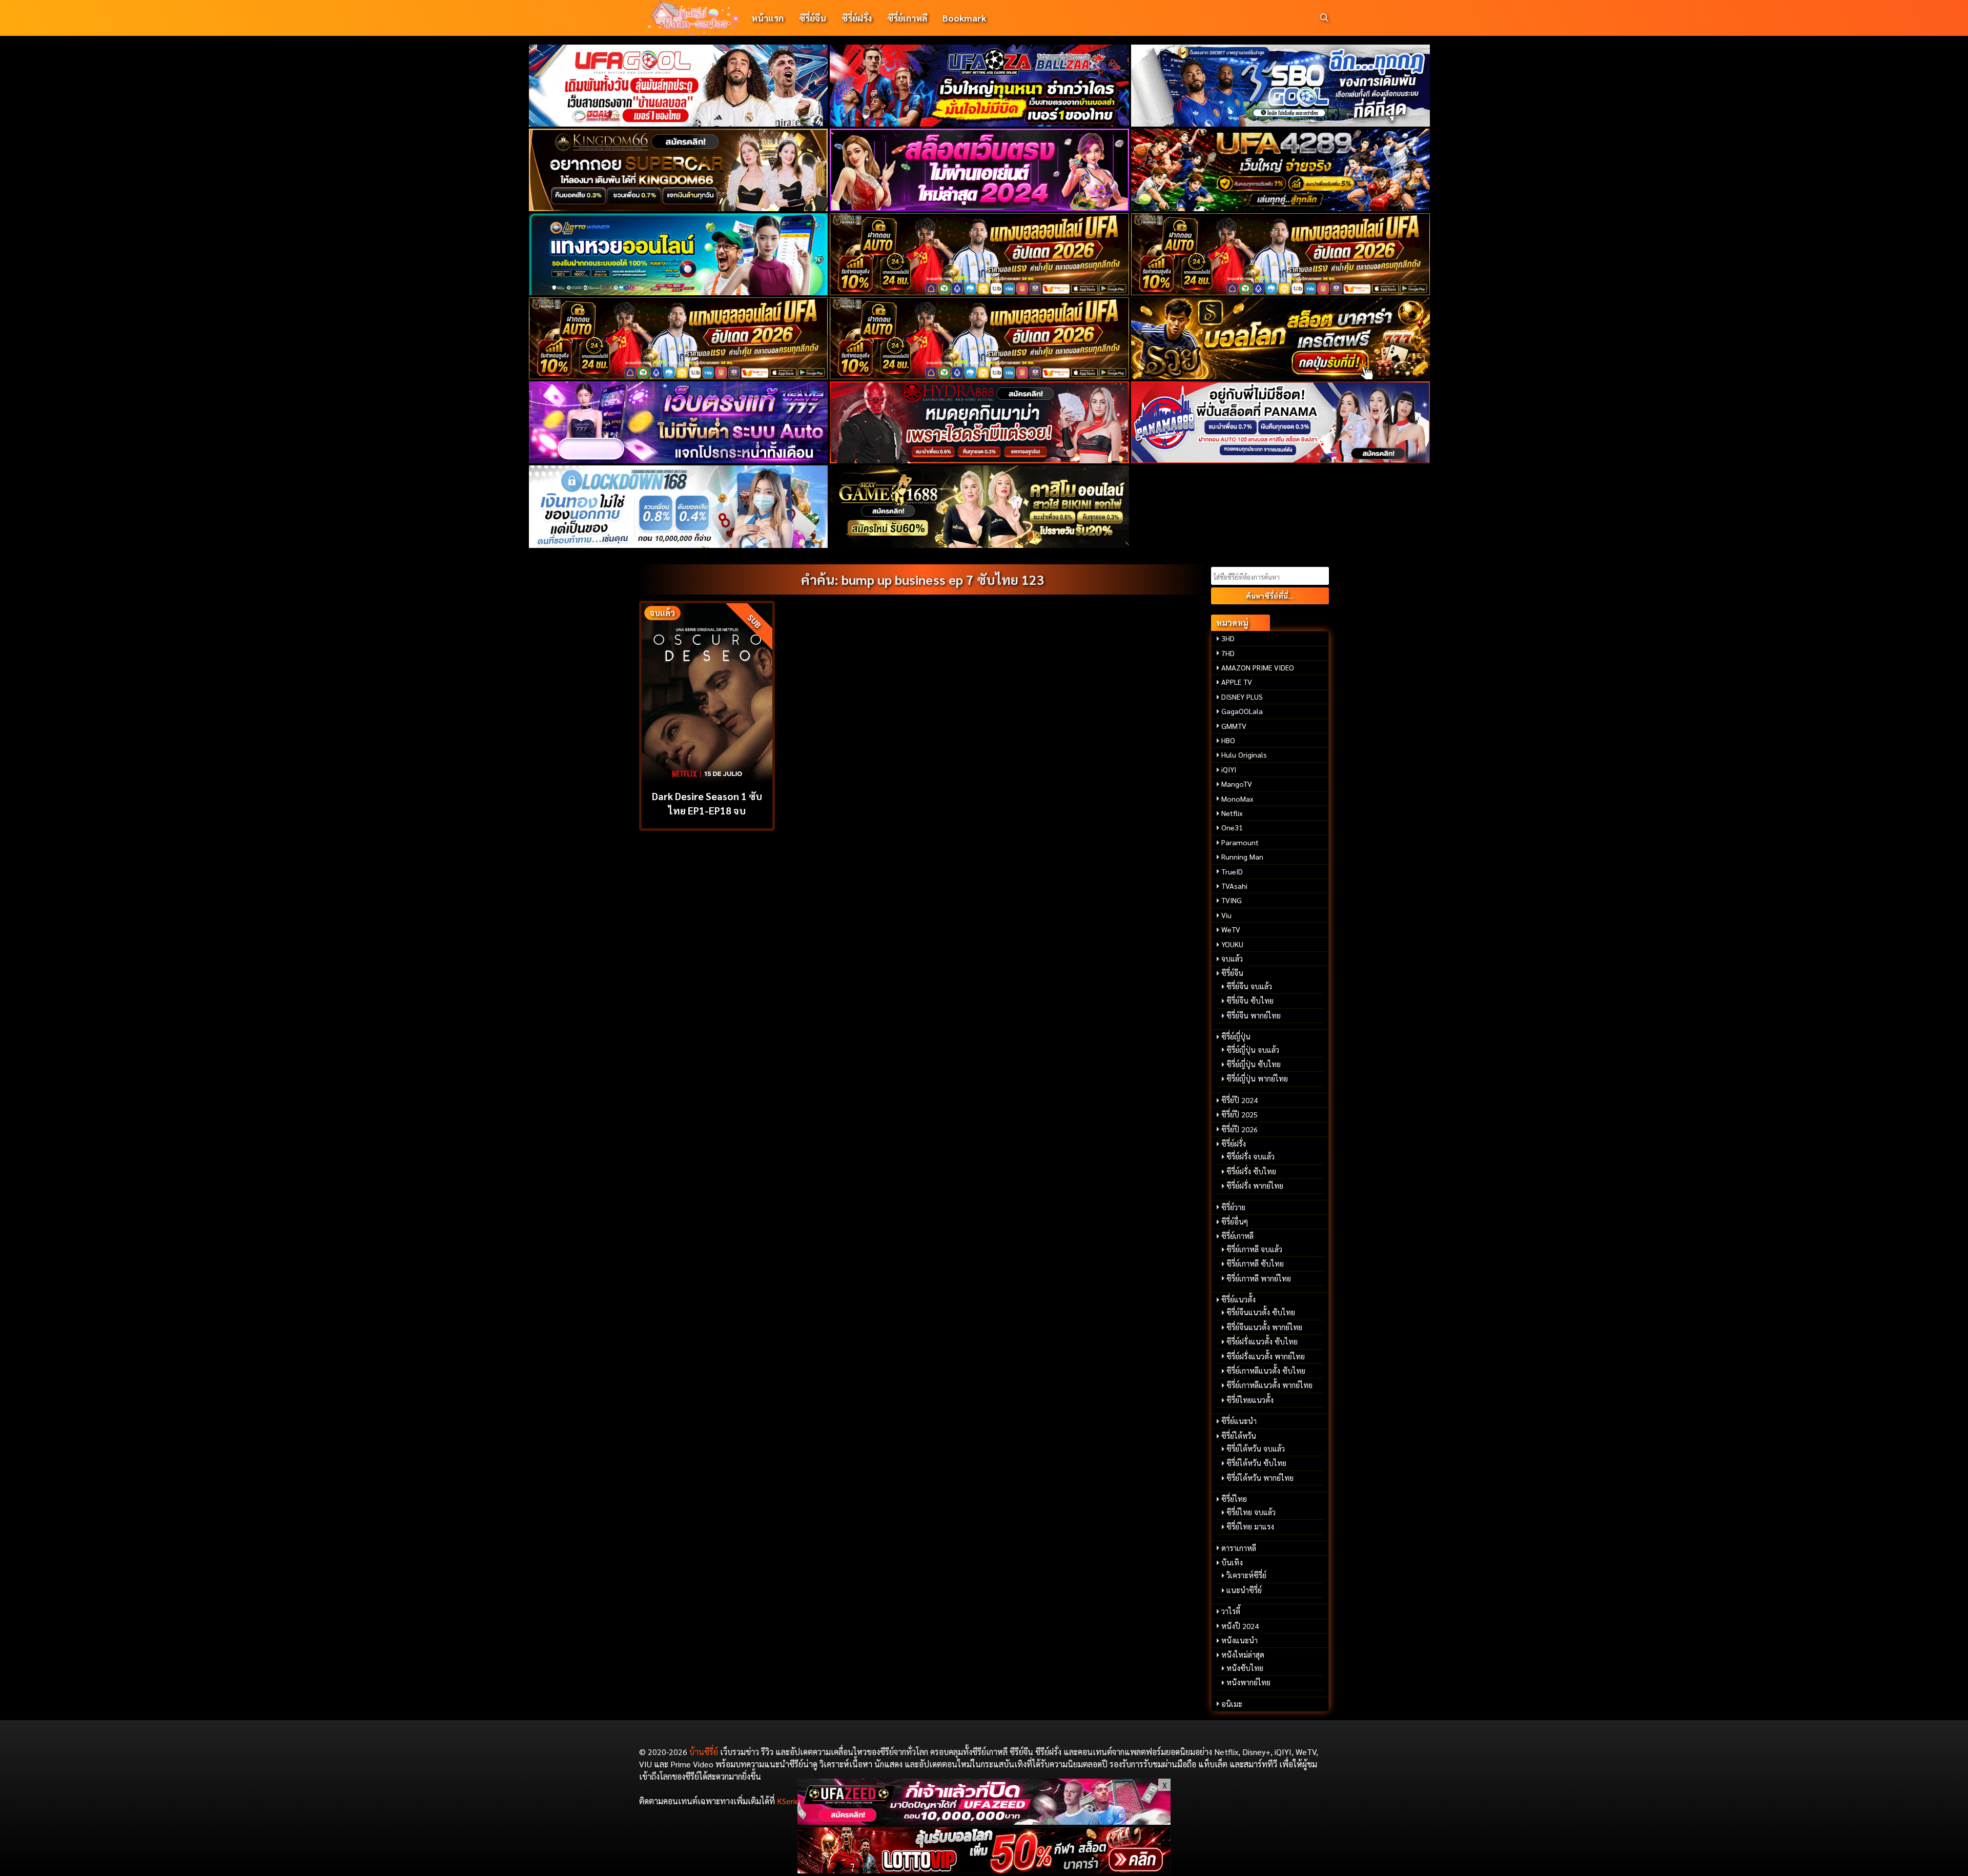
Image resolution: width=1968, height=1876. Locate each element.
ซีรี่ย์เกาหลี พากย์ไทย (1259, 1278)
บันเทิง (1232, 1562)
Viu (1226, 915)
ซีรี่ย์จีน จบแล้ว (1249, 986)
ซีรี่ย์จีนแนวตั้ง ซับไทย (1261, 1312)
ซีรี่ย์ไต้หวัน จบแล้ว (1256, 1449)
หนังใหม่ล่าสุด (1243, 1655)
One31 (1232, 827)
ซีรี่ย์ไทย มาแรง (1250, 1526)
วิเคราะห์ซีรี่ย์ (1246, 1575)
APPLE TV (1237, 682)
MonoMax (1237, 799)
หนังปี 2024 (1240, 1626)
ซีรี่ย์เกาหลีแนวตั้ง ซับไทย (1266, 1371)
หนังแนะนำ (1239, 1640)
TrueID (1232, 871)
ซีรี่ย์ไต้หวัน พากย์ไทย (1260, 1478)
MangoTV (1237, 784)
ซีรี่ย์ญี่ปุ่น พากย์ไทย (1257, 1078)
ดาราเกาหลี (1239, 1548)
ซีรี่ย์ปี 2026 (1239, 1129)
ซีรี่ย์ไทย (1234, 1499)
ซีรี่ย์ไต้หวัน (1239, 1436)
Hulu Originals (1244, 755)
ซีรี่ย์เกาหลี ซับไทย (1255, 1263)
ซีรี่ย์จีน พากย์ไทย (1254, 1015)
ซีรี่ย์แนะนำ (1239, 1421)
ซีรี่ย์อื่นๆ (1235, 1221)
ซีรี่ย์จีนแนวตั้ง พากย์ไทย (1264, 1327)
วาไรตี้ (1231, 1611)
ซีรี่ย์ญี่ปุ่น (1236, 1036)
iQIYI (1229, 769)
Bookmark (964, 18)
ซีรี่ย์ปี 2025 (1239, 1114)
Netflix (1232, 813)
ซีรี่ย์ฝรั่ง (857, 18)
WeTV (1231, 929)
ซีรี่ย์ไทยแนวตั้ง (1250, 1400)
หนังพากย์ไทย (1248, 1682)
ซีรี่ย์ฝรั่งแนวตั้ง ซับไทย (1262, 1341)
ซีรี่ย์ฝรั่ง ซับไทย (1251, 1171)
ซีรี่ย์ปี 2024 (1239, 1100)
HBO (1228, 740)
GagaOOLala (1242, 711)
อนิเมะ (1232, 1704)
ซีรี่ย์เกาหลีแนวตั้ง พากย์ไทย (1269, 1385)
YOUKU (1232, 944)
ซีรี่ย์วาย (1233, 1207)
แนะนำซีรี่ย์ (1244, 1590)
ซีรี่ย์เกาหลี (907, 18)
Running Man (1242, 857)
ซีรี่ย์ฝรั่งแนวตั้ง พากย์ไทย (1266, 1356)
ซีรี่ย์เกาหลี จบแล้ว (1254, 1249)
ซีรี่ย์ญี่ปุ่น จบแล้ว (1253, 1050)
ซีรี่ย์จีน (813, 18)
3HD (1228, 638)
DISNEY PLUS (1242, 697)
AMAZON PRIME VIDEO (1258, 667)
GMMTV (1234, 726)
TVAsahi (1234, 886)
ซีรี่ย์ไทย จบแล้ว (1251, 1512)
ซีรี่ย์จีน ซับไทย (1250, 1001)
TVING (1232, 900)
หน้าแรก (767, 18)
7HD (1228, 653)
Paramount (1240, 842)
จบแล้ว (1232, 959)
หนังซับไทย (1245, 1668)
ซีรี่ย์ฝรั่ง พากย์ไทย (1255, 1186)
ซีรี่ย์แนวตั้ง (1238, 1299)
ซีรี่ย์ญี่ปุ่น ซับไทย (1254, 1064)
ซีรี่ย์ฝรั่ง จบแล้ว (1250, 1156)
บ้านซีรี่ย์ (704, 1752)
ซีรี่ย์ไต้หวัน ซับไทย (1256, 1463)
